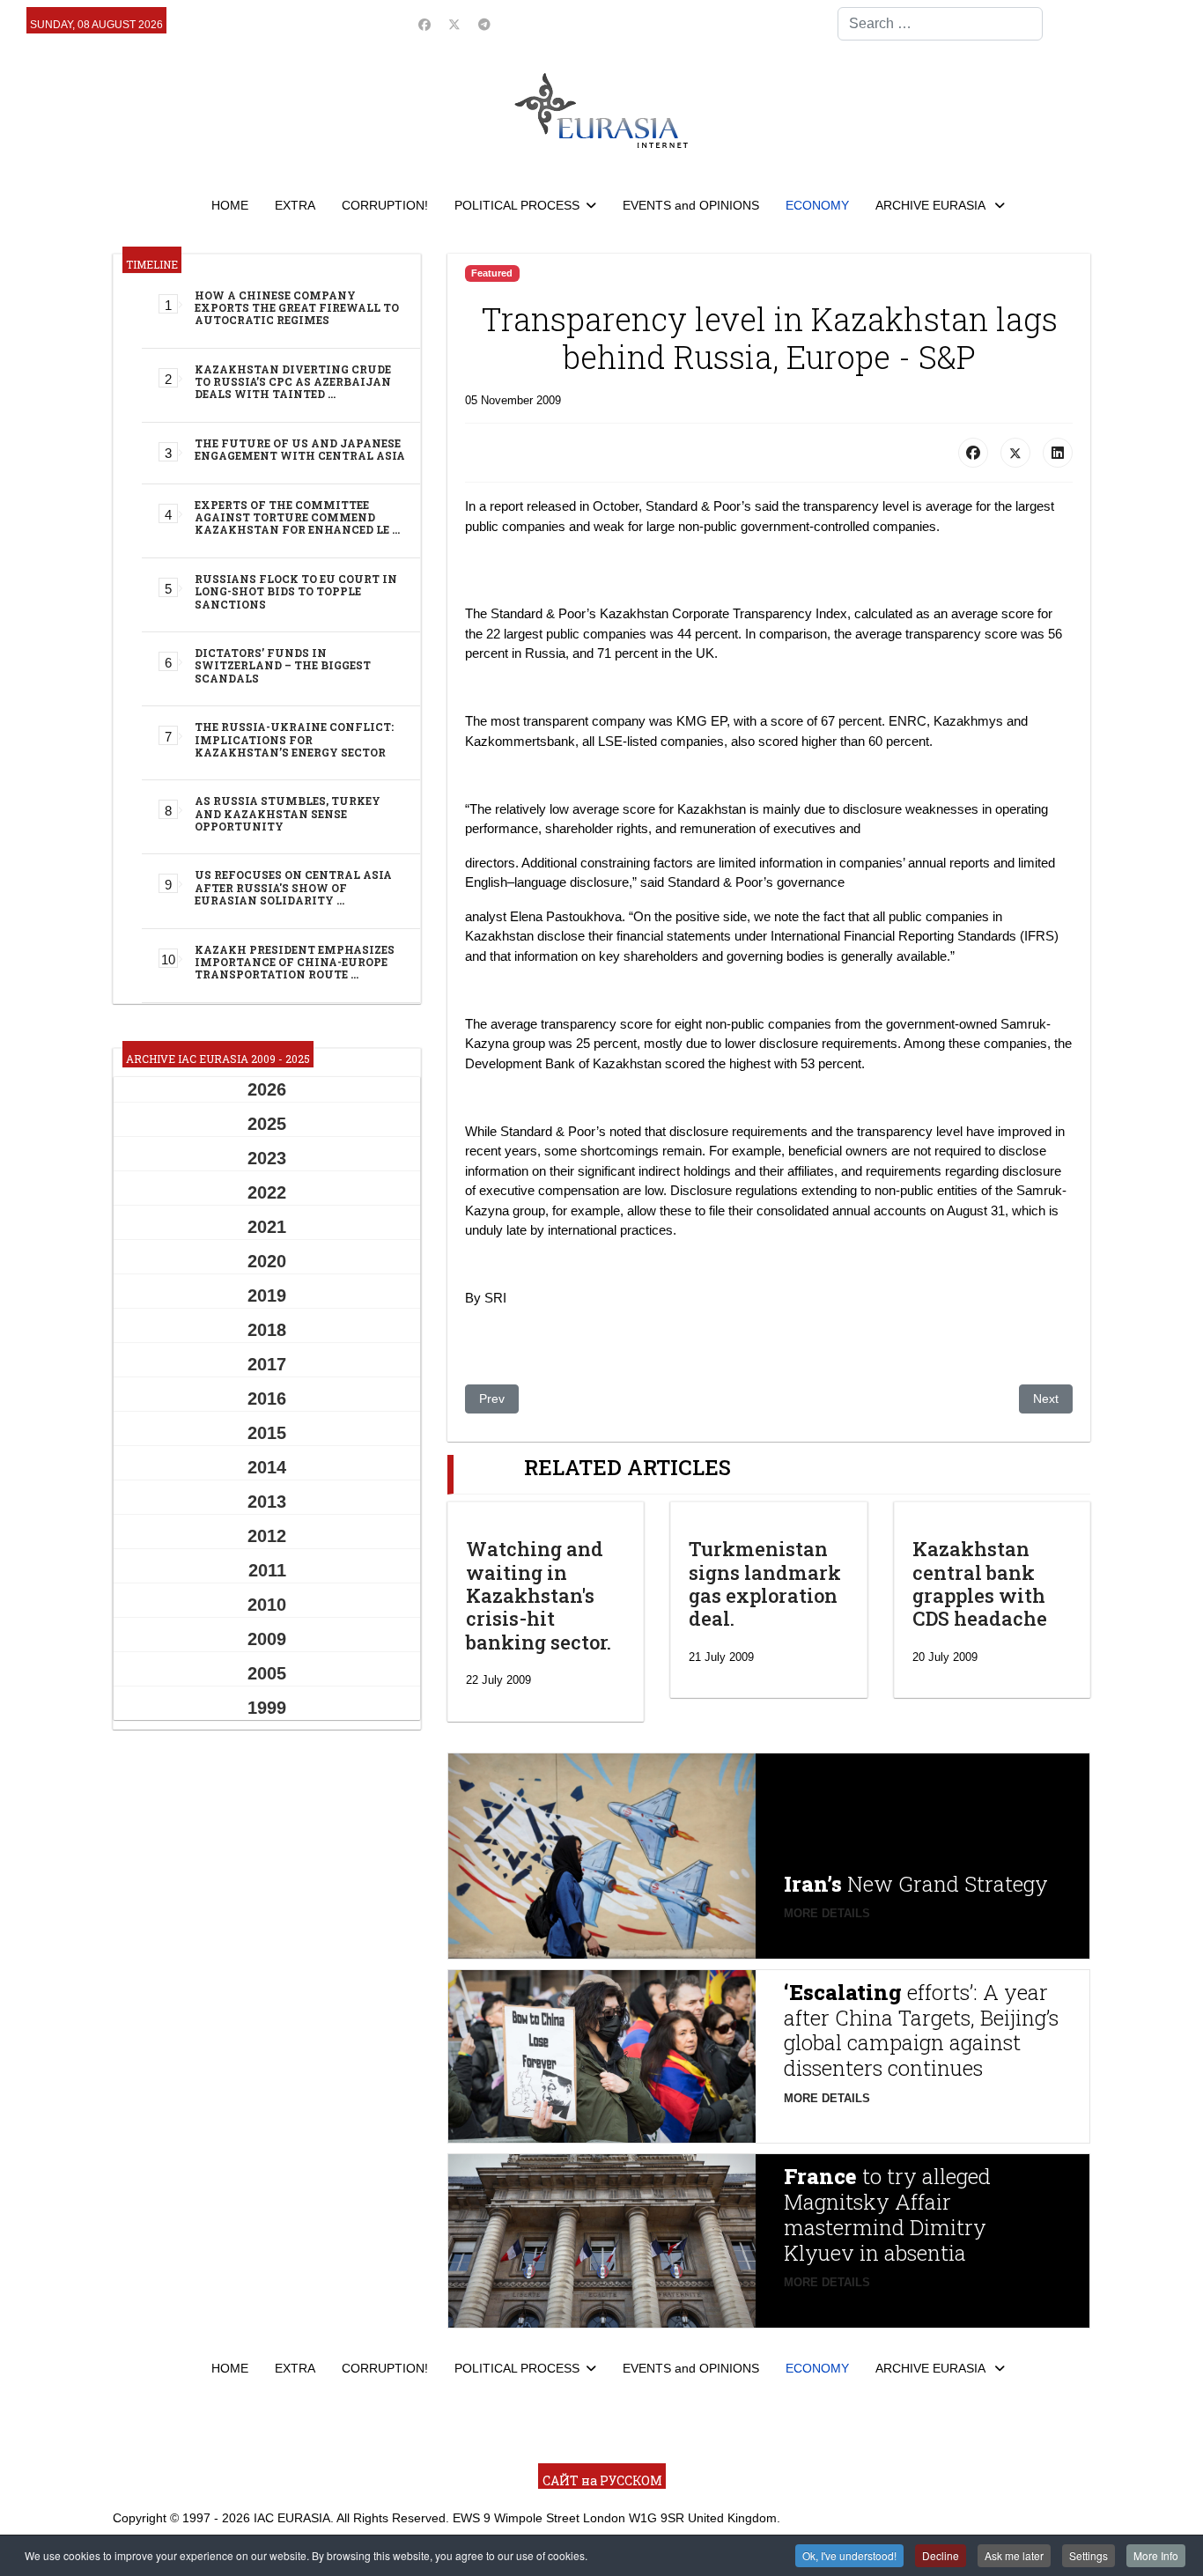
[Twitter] (454, 25)
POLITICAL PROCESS (517, 205)
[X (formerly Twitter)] (1015, 453)
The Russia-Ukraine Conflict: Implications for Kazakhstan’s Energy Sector (294, 739)
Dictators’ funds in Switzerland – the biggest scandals (283, 665)
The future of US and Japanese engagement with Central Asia (300, 449)
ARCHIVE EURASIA (932, 205)
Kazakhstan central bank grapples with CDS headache (980, 1583)
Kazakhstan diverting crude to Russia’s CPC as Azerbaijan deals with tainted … (293, 382)
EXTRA (295, 205)
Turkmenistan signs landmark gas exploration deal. (765, 1583)
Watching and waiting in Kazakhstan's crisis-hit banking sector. (539, 1595)
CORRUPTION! (385, 205)
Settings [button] (1089, 2555)
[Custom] (484, 25)
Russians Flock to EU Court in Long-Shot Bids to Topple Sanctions (296, 591)
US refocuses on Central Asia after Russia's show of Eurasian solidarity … (293, 887)
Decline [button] (941, 2555)
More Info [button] (1156, 2555)
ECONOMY (817, 205)
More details (827, 1913)
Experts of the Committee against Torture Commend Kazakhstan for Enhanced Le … (297, 517)
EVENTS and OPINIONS (691, 205)
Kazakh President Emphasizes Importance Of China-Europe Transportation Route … (295, 962)
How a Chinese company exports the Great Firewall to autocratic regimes (297, 308)
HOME (230, 205)
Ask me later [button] (1014, 2555)
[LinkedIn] (1058, 453)
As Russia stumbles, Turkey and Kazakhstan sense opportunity (288, 813)
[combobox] (940, 24)
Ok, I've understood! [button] (849, 2555)
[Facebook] (424, 25)
